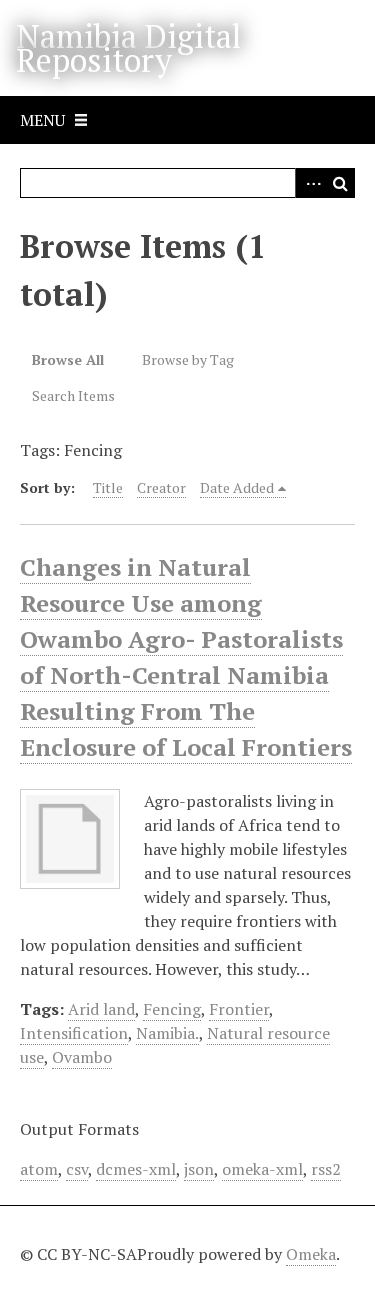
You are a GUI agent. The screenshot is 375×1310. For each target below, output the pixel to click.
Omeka (311, 1254)
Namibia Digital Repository (128, 48)
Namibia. (167, 1033)
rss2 (326, 1169)
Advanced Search (310, 183)
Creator (161, 487)
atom (39, 1169)
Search (340, 183)
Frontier (239, 1009)
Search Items (73, 395)
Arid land (101, 1009)
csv (77, 1169)
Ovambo (82, 1057)
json (199, 1169)
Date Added (237, 487)
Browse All (68, 359)
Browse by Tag (188, 359)
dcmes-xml (136, 1169)
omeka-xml (262, 1169)
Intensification (74, 1033)
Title (108, 487)
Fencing (172, 1009)
